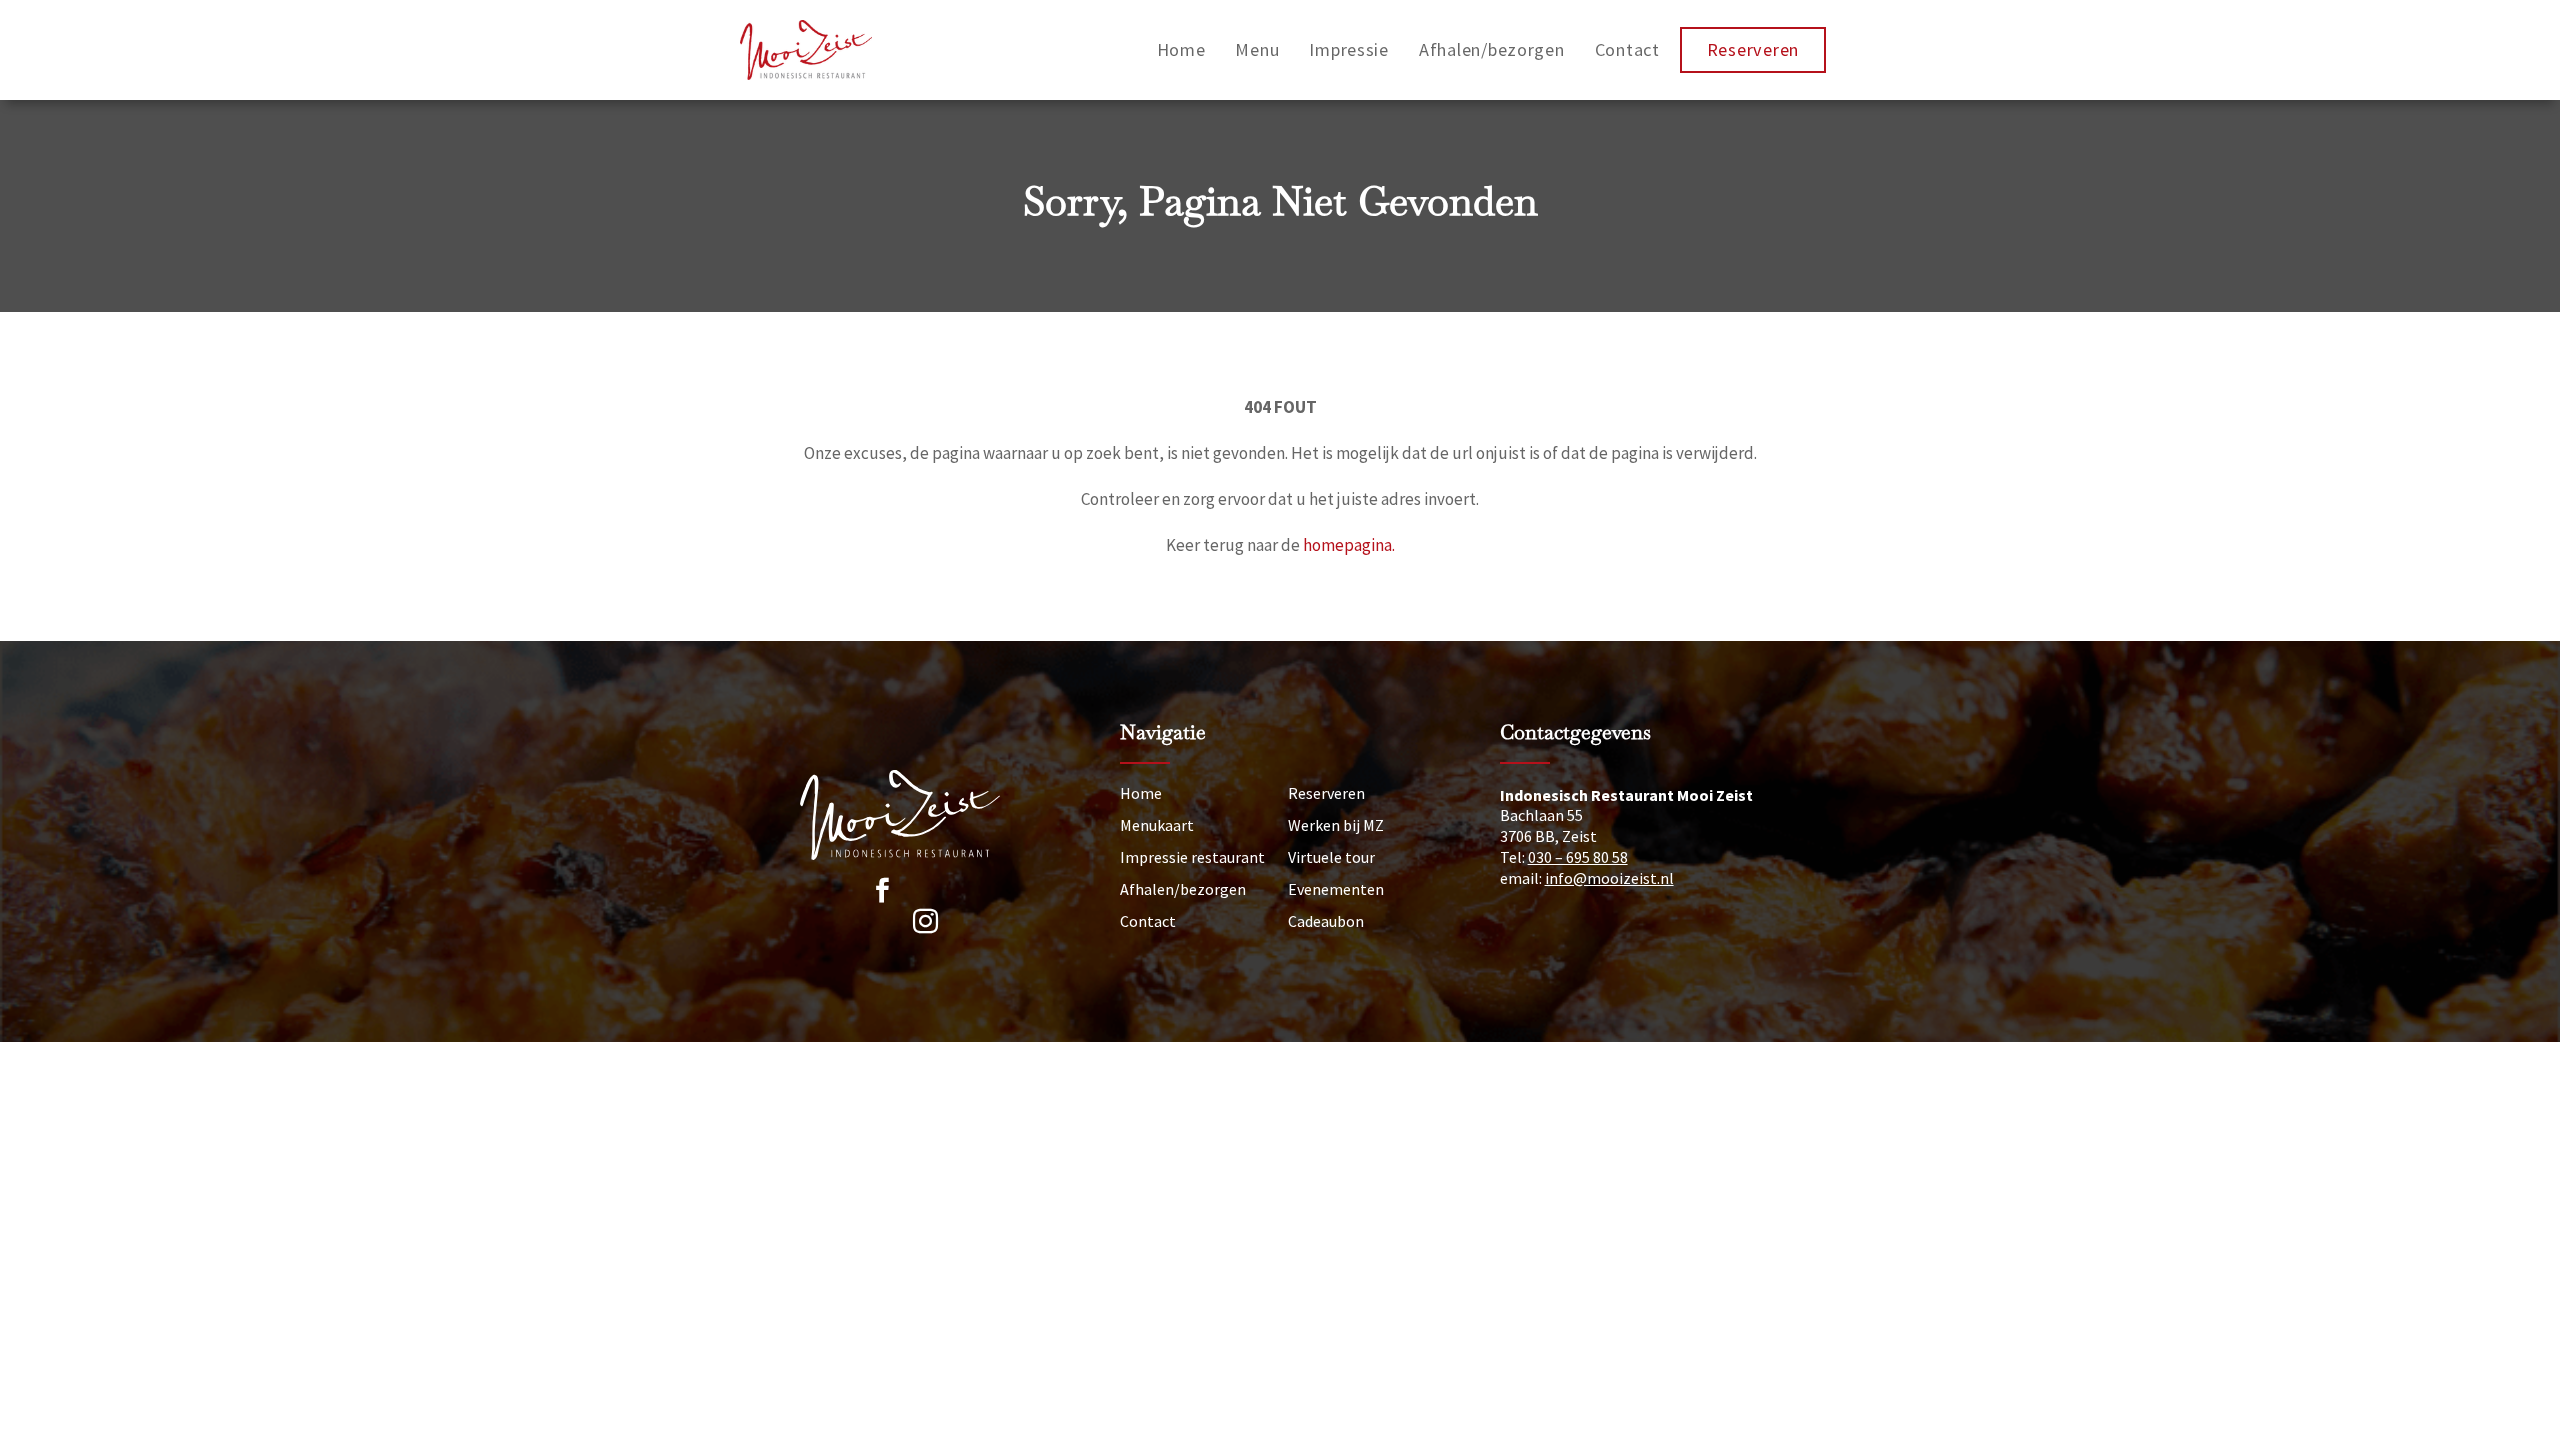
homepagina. (1349, 545)
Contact (1627, 49)
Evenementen (1336, 889)
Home (1181, 49)
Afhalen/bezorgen (1492, 49)
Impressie (1349, 49)
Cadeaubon (1326, 921)
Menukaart (1157, 825)
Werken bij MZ (1336, 825)
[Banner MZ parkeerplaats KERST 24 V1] (912, 895)
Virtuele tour (1331, 857)
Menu (1257, 49)
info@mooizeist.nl (1609, 878)
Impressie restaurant (1192, 857)
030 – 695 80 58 (1578, 857)
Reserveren (1753, 49)
